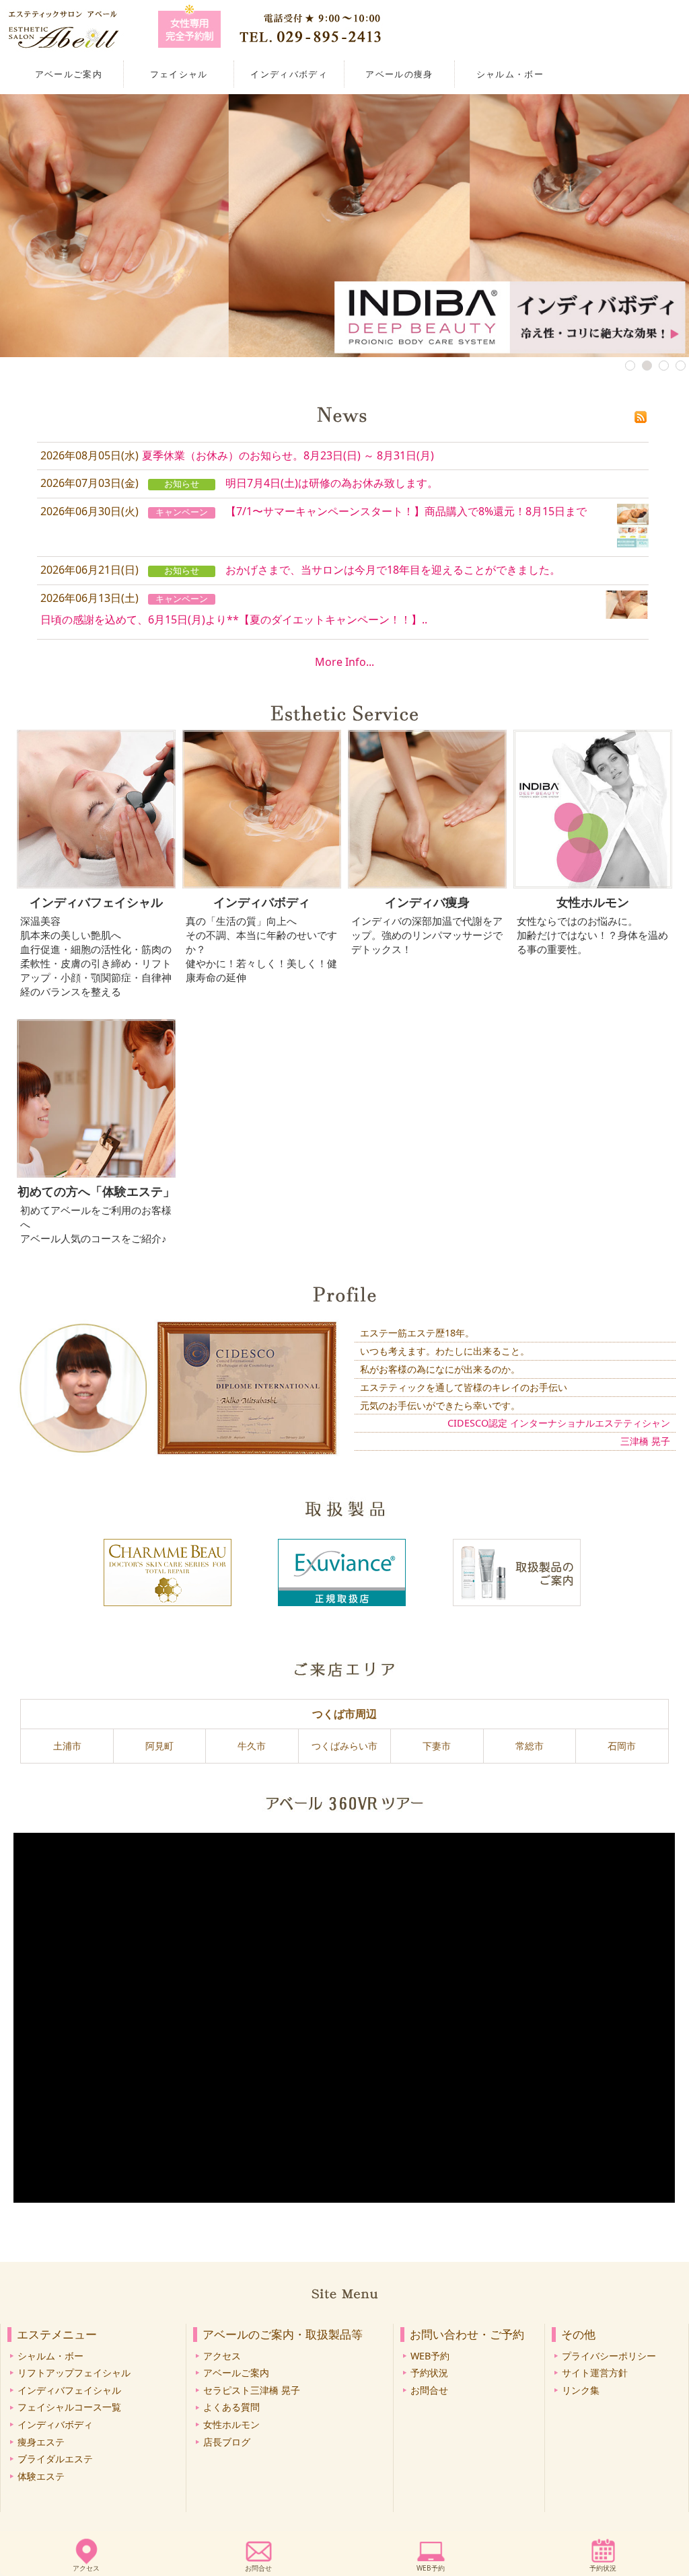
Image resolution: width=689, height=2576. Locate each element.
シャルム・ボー (510, 74)
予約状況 (603, 2568)
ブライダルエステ (55, 2459)
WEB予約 (431, 2568)
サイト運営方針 (595, 2373)
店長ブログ (227, 2442)
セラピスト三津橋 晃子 (252, 2390)
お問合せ (258, 2568)
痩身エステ (41, 2442)
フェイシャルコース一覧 (69, 2407)
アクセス (86, 2568)
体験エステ (41, 2476)
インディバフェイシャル (69, 2390)
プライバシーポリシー (609, 2356)
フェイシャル (179, 74)
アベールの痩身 (399, 74)
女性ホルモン (231, 2424)
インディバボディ (289, 74)
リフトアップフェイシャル (74, 2373)
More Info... (344, 662)
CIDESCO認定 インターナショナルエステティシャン (559, 1423)
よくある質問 (231, 2407)
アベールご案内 (69, 74)
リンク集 (581, 2390)
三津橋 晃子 (645, 1441)
